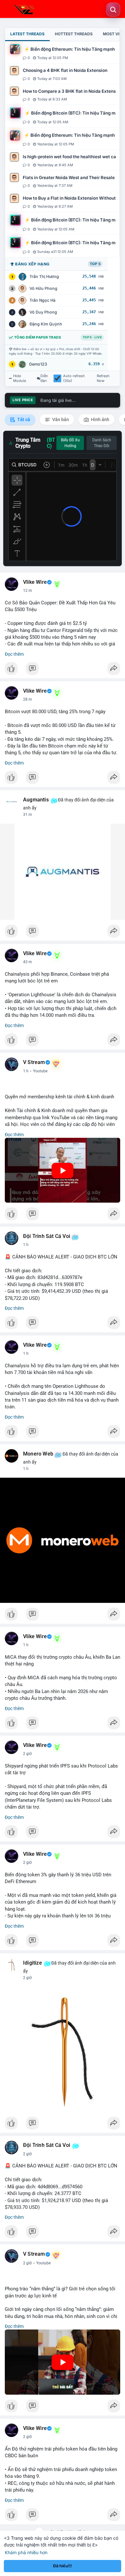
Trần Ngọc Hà (42, 300)
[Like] (63, 670)
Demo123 (38, 364)
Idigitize (33, 1963)
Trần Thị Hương (44, 277)
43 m (28, 962)
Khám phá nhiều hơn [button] (26, 2552)
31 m (28, 815)
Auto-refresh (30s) (74, 378)
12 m (28, 591)
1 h (26, 1071)
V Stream (34, 1062)
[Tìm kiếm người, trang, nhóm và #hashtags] (113, 10)
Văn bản (60, 419)
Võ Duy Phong (43, 312)
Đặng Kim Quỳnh (46, 324)
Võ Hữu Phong (43, 288)
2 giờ (27, 1754)
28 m (28, 699)
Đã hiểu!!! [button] (63, 2566)
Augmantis (36, 800)
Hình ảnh (100, 419)
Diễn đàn (44, 378)
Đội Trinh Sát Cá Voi (47, 1236)
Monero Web (38, 1454)
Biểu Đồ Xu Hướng (70, 443)
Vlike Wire (35, 582)
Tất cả (23, 419)
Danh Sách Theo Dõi (102, 443)
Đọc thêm (14, 654)
